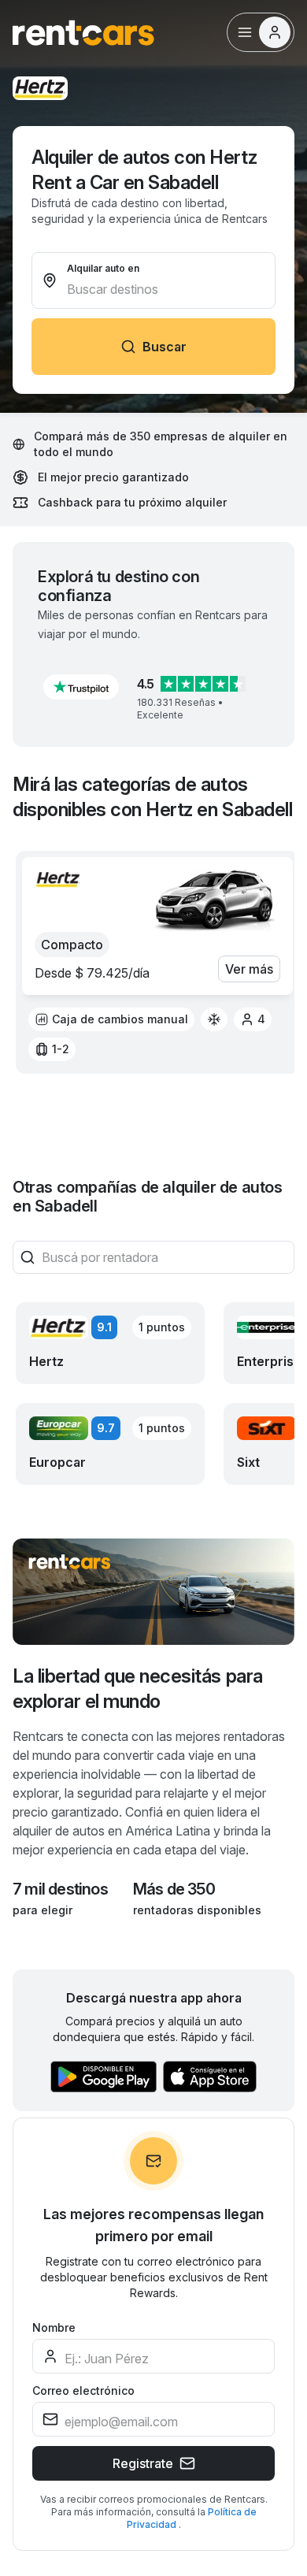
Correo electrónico (83, 2390)
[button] (81, 687)
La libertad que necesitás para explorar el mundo (138, 1689)
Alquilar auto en (103, 268)
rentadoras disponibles (197, 1910)
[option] (111, 1019)
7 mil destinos (60, 1889)
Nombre (54, 2327)
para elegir (43, 1910)
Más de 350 (174, 1889)
